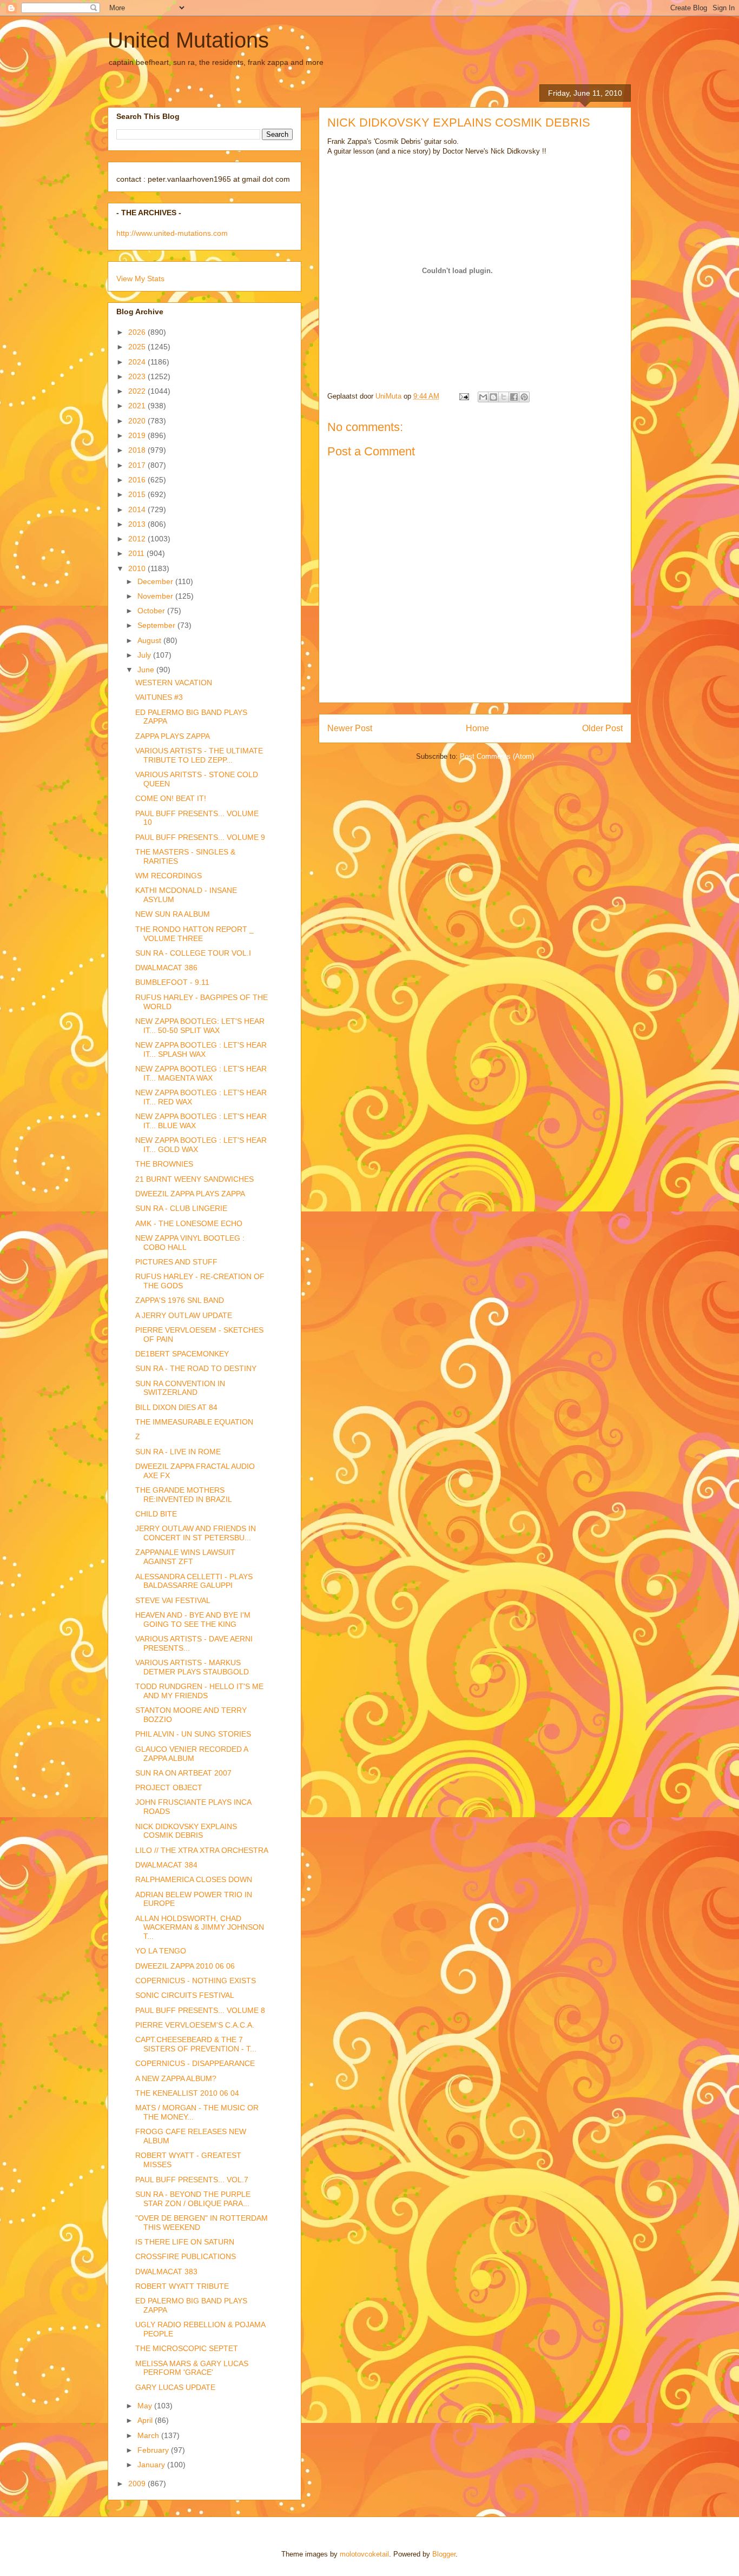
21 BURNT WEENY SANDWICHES (194, 1179)
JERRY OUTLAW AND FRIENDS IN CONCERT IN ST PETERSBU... (196, 1533)
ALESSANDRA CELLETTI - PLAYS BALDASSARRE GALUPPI (194, 1581)
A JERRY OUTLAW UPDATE (184, 1315)
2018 (138, 450)
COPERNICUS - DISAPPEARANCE (195, 2063)
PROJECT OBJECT (169, 1787)
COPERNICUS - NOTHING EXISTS (196, 1981)
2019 (138, 435)
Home (477, 728)
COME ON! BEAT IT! (171, 798)
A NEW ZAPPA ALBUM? (176, 2078)
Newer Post (350, 728)
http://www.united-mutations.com (172, 233)
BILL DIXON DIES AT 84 (176, 1407)
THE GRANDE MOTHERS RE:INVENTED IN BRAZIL (184, 1495)
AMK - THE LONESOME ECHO (189, 1223)
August (150, 640)
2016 (138, 480)
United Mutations (188, 40)
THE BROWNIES (164, 1164)
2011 (137, 553)
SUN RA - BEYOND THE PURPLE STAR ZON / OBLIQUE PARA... (193, 2199)
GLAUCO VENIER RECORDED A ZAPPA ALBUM (192, 1754)
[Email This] (483, 397)
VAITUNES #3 (159, 697)
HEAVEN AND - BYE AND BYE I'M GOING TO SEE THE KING (193, 1620)
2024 (138, 362)
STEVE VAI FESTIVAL (173, 1600)
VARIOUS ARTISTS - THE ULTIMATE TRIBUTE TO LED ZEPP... (199, 755)
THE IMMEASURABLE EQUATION (194, 1422)
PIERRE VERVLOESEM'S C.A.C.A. (195, 2025)
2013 (138, 524)
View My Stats (140, 279)
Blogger (444, 2554)
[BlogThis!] (493, 397)
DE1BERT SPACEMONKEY (182, 1354)
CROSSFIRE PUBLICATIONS (186, 2256)
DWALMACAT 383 (166, 2272)
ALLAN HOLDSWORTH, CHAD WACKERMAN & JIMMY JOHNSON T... (200, 1928)
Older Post (602, 728)
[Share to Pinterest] (524, 397)
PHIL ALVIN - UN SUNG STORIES (193, 1734)
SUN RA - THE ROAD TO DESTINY (196, 1368)
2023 (138, 376)
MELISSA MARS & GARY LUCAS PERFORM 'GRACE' (192, 2368)
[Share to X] (504, 397)
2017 (138, 465)
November (156, 596)
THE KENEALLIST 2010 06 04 (187, 2093)
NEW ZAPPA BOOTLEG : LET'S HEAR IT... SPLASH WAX (201, 1049)
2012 (138, 539)
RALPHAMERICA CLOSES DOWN (194, 1879)
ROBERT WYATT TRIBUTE (182, 2286)
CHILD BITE (156, 1514)
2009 (138, 2484)
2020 (138, 421)
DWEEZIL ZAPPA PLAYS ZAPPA (190, 1194)
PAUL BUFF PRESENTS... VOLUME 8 (200, 2010)
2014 (138, 509)
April (146, 2420)
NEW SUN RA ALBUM (173, 914)
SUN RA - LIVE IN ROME (178, 1452)
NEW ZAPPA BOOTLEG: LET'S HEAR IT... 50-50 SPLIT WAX (200, 1026)
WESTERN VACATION (174, 683)
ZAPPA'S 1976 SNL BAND (180, 1300)
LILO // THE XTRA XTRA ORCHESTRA (202, 1850)
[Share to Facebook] (514, 397)
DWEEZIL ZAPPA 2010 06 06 (185, 1966)
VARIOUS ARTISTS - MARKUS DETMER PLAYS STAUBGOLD (192, 1667)
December (156, 581)
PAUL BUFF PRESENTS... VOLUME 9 (200, 837)
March (149, 2435)
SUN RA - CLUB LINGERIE (181, 1208)
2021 (138, 406)
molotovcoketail (364, 2554)
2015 (138, 494)
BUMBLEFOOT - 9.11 (172, 982)
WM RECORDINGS (169, 876)
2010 (138, 568)
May (146, 2406)
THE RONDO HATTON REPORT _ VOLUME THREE (194, 934)
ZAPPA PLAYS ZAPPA (173, 736)
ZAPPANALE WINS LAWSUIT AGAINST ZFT (185, 1557)
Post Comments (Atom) (497, 756)
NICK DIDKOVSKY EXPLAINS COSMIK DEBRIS (186, 1831)
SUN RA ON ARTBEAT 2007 (183, 1773)
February (154, 2450)
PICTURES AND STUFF (176, 1262)
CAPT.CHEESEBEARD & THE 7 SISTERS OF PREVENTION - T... (196, 2044)
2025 (138, 347)
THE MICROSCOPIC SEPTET (187, 2348)
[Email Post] (463, 396)
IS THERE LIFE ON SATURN (185, 2242)
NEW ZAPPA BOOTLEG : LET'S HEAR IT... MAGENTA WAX (201, 1073)
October (152, 611)
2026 (138, 332)
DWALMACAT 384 (166, 1865)
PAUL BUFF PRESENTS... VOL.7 (192, 2180)
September (157, 625)
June (147, 670)
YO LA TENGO (161, 1951)
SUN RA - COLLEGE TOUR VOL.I (193, 953)
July (145, 655)
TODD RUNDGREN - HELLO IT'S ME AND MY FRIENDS (199, 1691)
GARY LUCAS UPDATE (175, 2387)
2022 (138, 391)
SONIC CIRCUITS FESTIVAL (185, 1995)
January (152, 2465)
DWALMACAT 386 (166, 968)
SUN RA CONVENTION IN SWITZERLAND (180, 1388)
